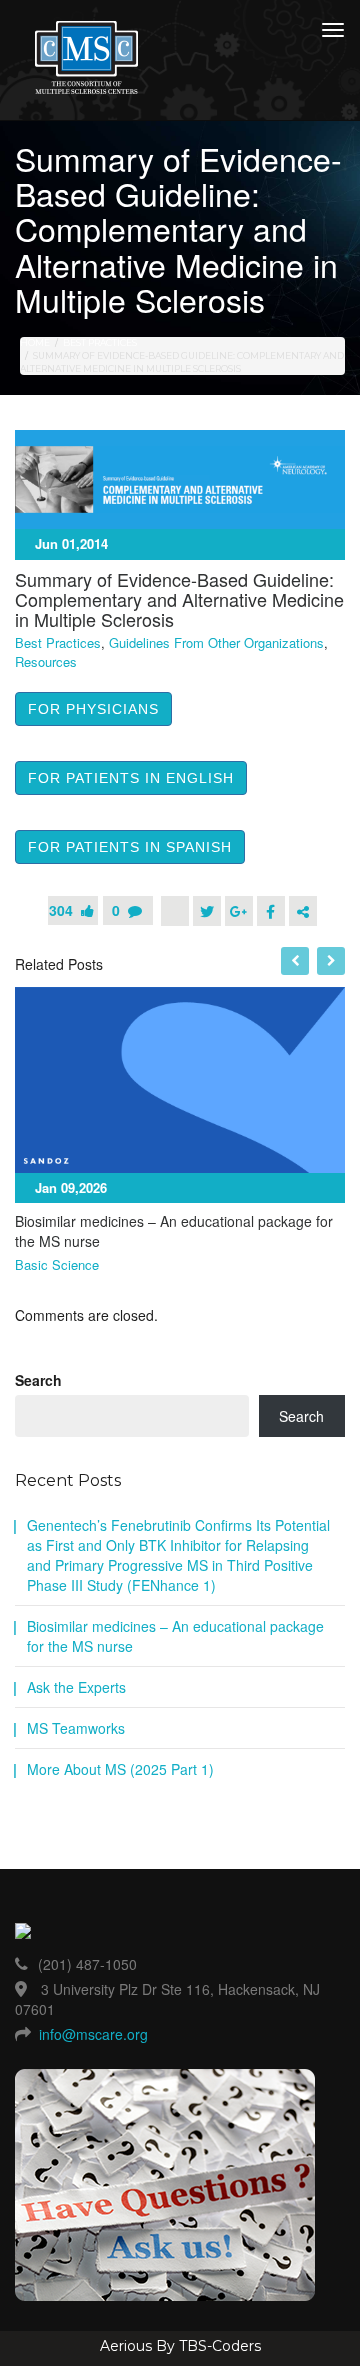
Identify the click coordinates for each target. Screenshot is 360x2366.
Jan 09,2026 (71, 1187)
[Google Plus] (239, 911)
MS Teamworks (76, 1728)
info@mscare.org (93, 2034)
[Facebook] (271, 911)
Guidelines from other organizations (216, 643)
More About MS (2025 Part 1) (120, 1769)
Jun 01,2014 (71, 543)
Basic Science (57, 1265)
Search (38, 1380)
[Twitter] (207, 911)
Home (35, 342)
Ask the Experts (76, 1687)
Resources (46, 662)
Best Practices (100, 342)
